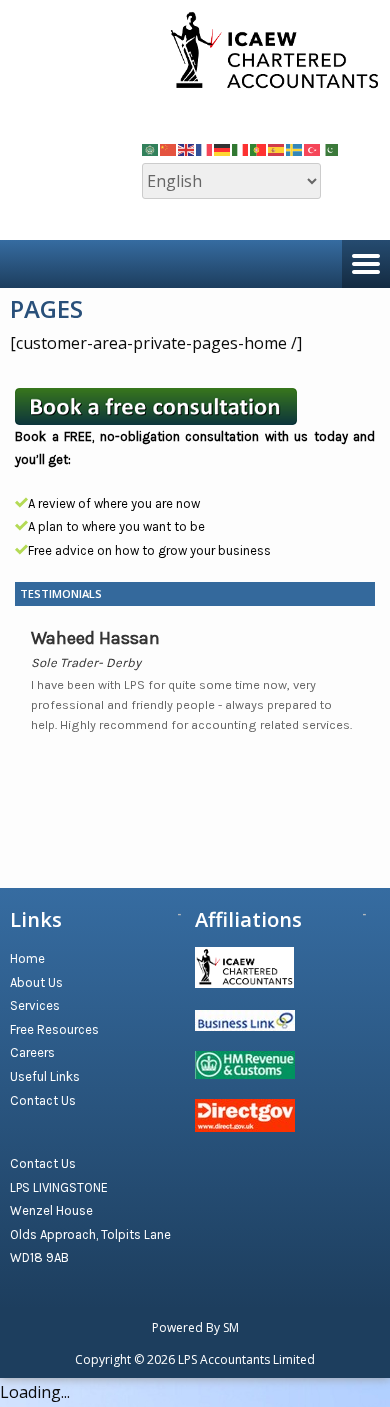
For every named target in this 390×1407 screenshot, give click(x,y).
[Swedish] (295, 148)
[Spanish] (277, 148)
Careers (32, 1052)
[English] (187, 148)
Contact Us (43, 1100)
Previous (334, 762)
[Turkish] (313, 148)
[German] (223, 148)
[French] (205, 148)
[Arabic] (151, 148)
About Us (36, 982)
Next (352, 762)
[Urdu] (331, 148)
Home (27, 958)
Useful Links (45, 1076)
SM (231, 1327)
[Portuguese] (259, 148)
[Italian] (241, 148)
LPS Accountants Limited (246, 1359)
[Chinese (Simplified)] (169, 148)
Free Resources (54, 1029)
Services (35, 1005)
